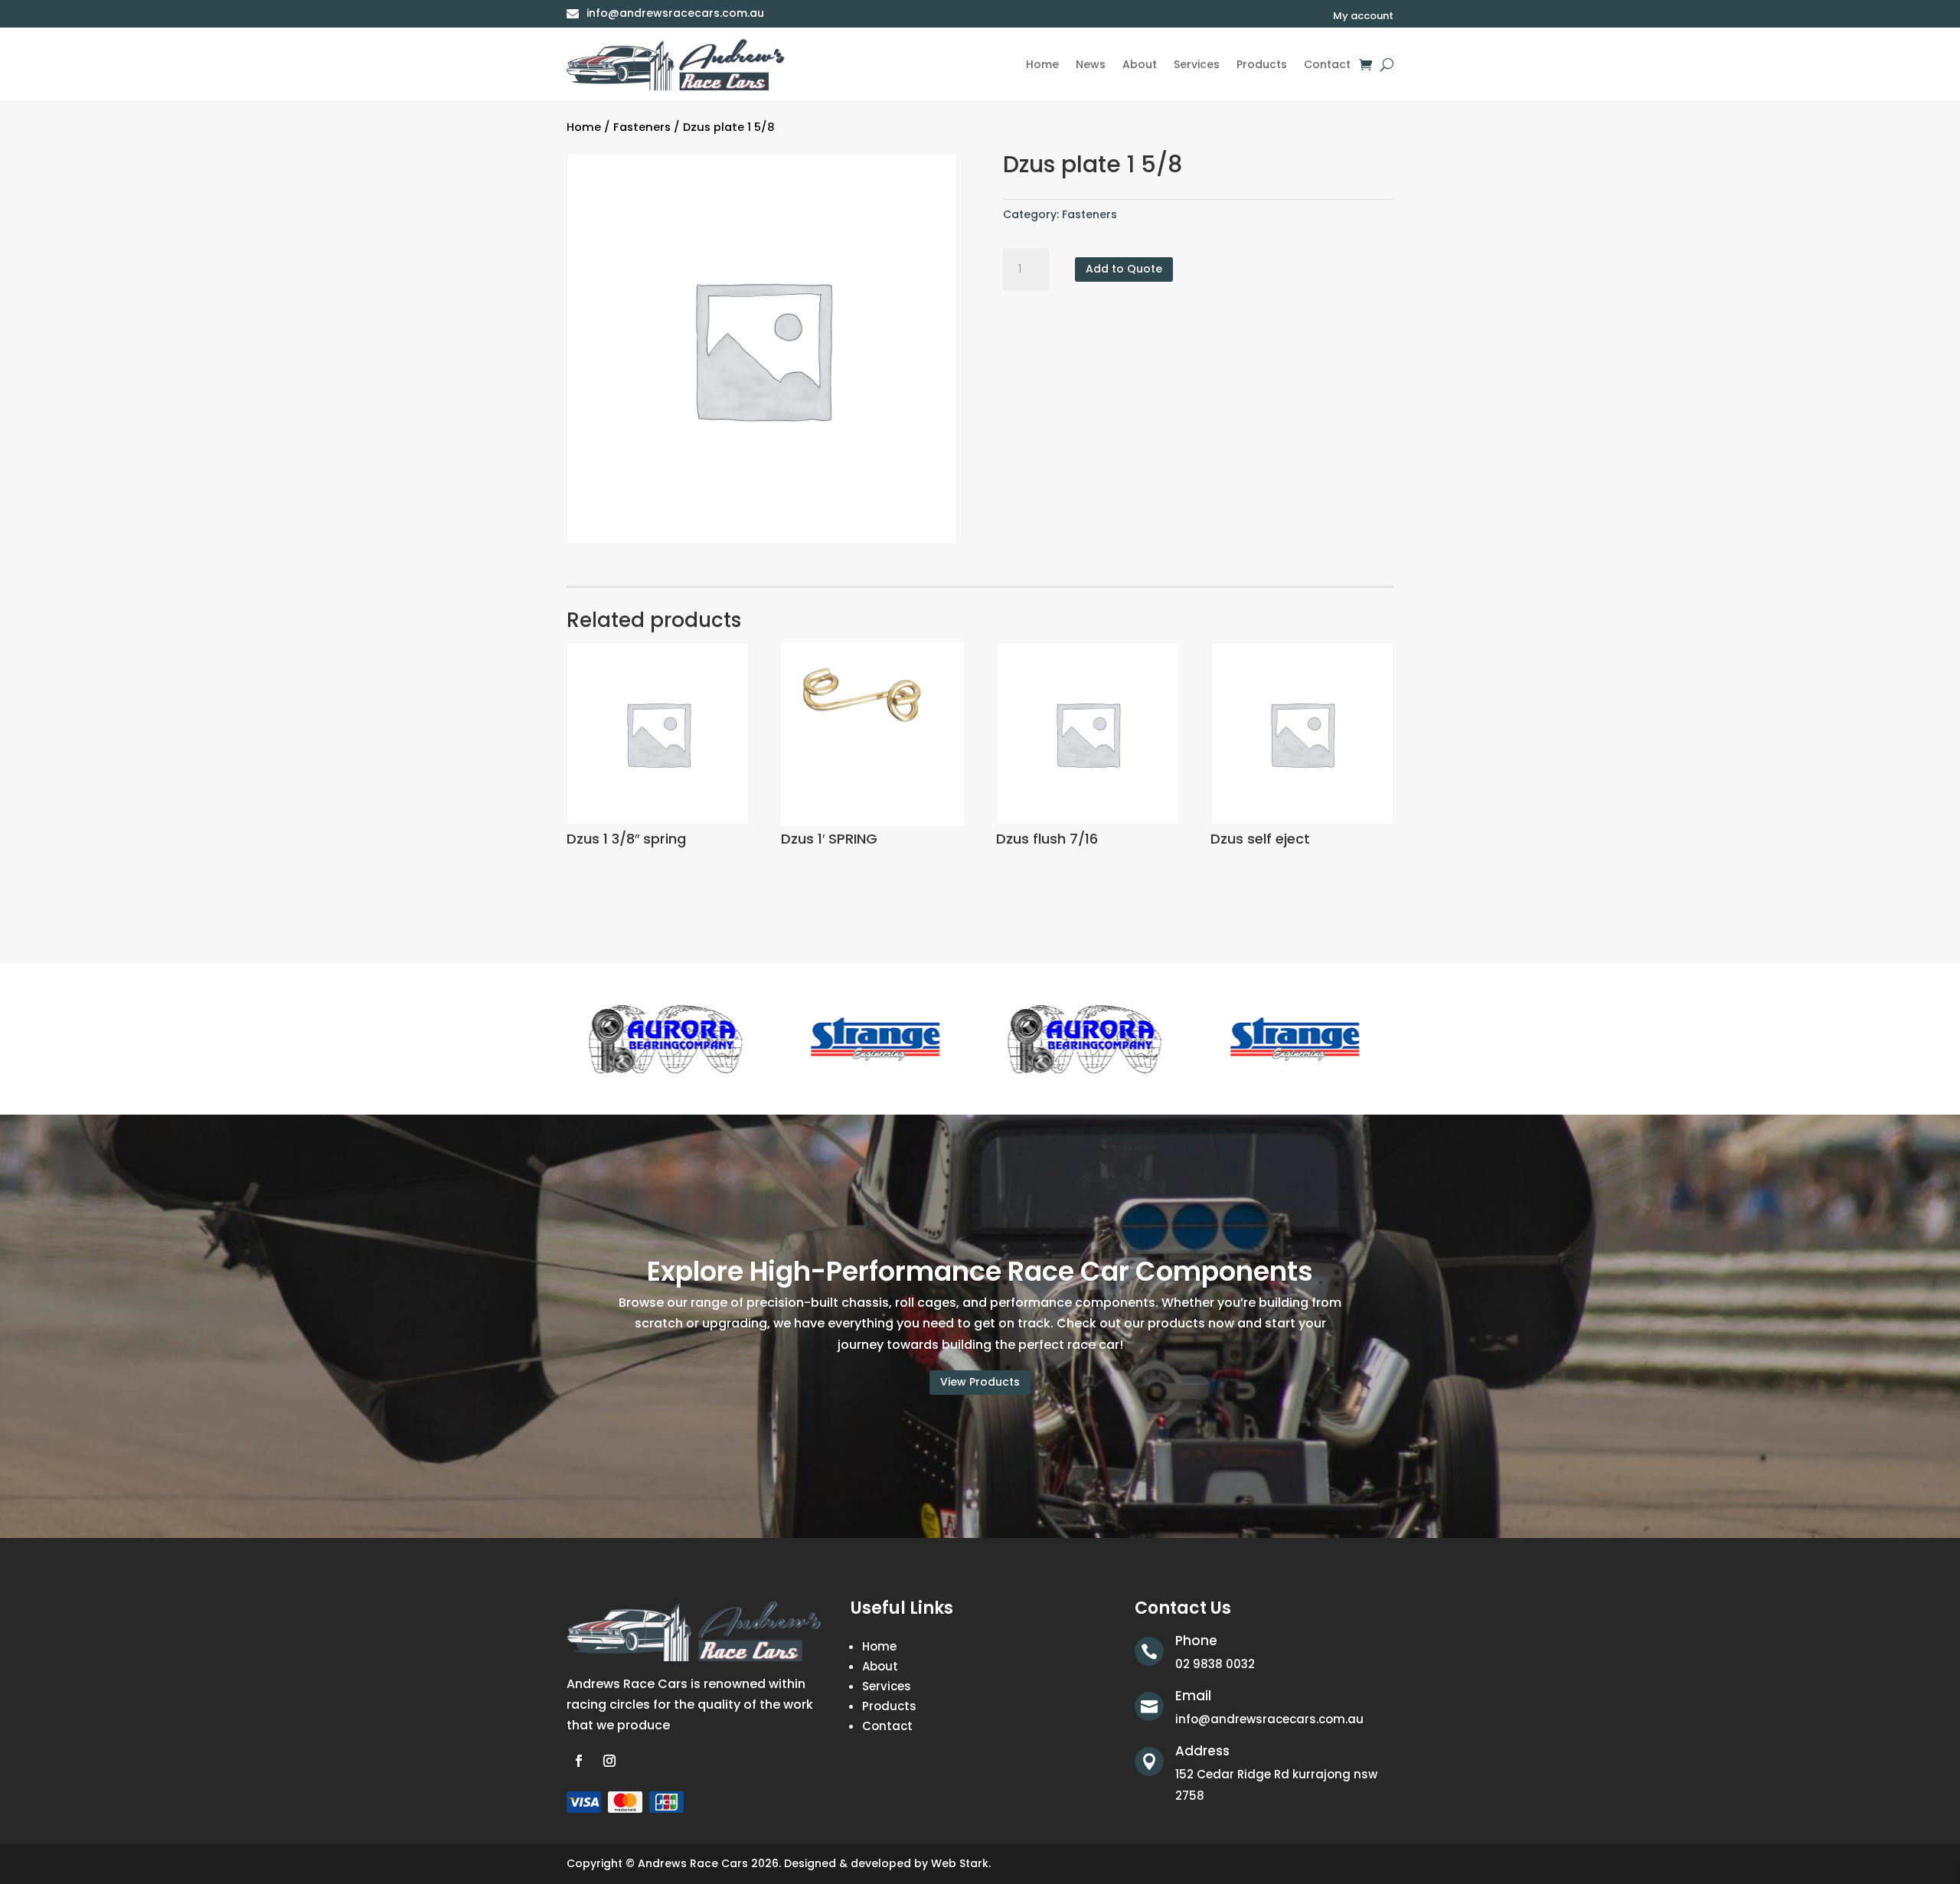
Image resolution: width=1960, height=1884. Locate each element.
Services (1197, 64)
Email (1193, 1696)
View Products (980, 1382)
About (1140, 64)
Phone (1196, 1641)
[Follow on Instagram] (609, 1761)
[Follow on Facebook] (579, 1761)
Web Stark (960, 1863)
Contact (1327, 64)
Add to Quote (1124, 269)
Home (1042, 64)
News (1091, 64)
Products (1262, 64)
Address (1202, 1751)
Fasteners (642, 127)
